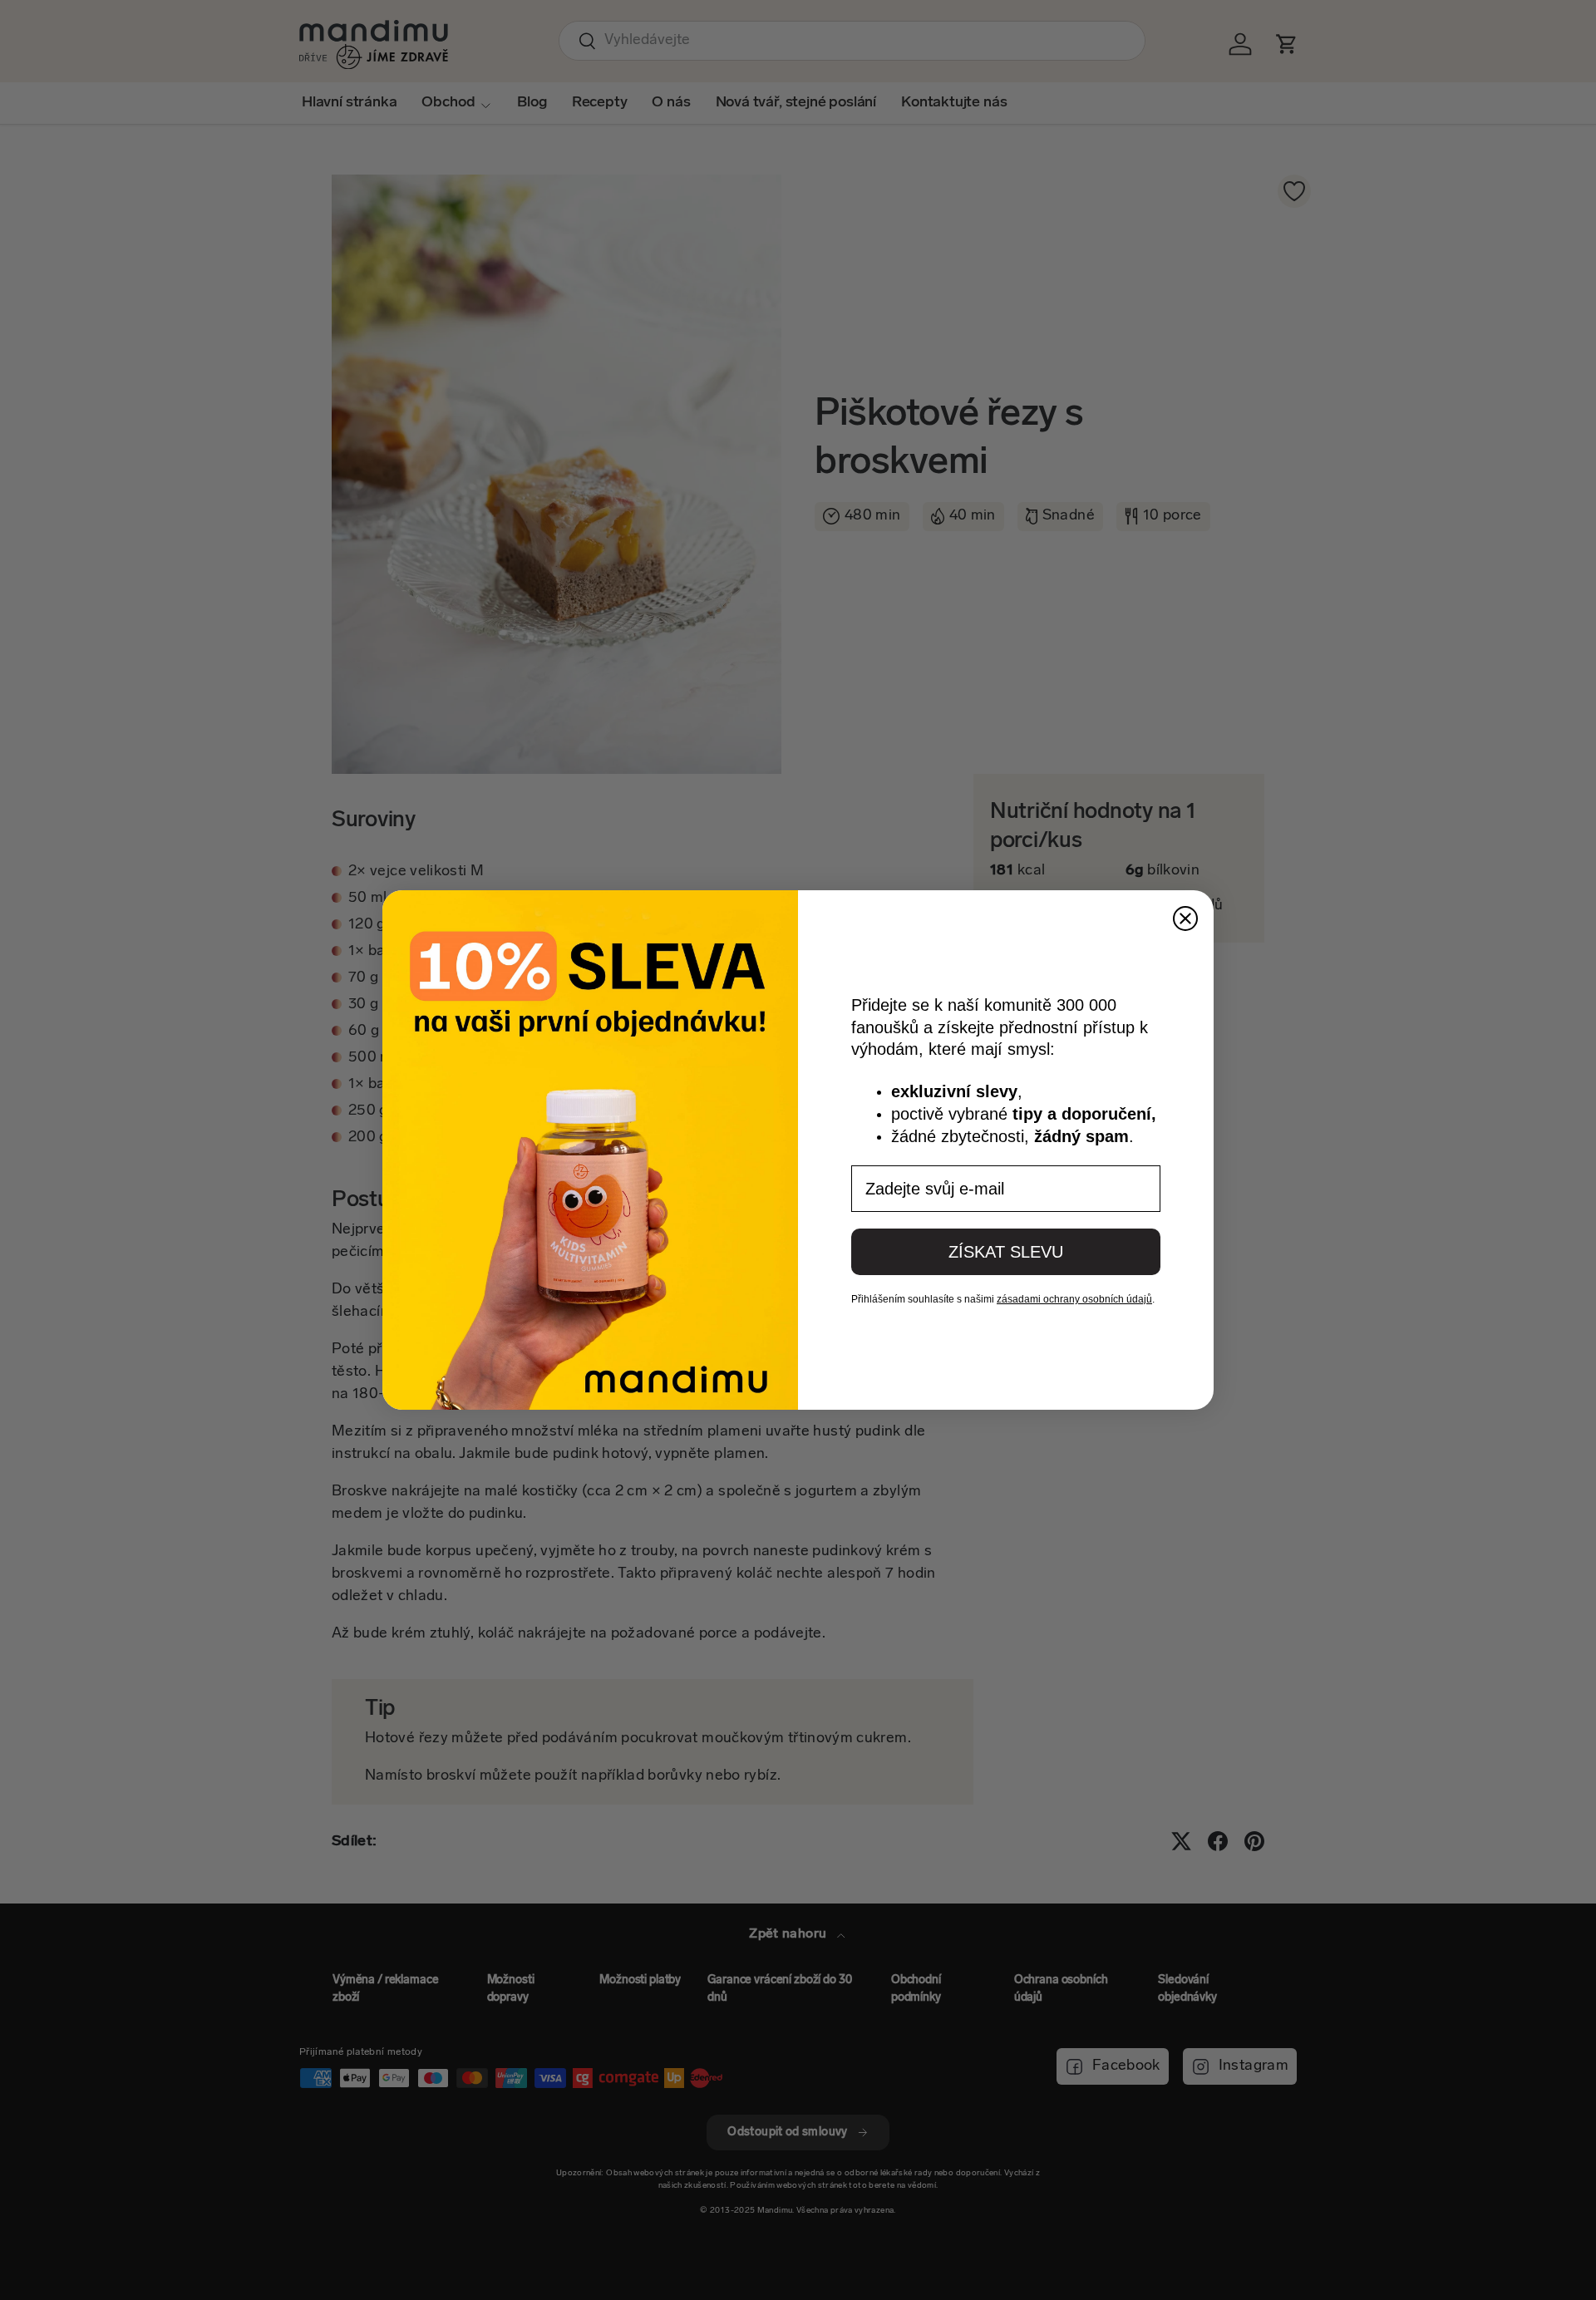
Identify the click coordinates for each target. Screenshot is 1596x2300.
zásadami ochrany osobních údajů (1074, 1299)
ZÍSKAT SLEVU (1006, 1252)
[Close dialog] (1185, 919)
